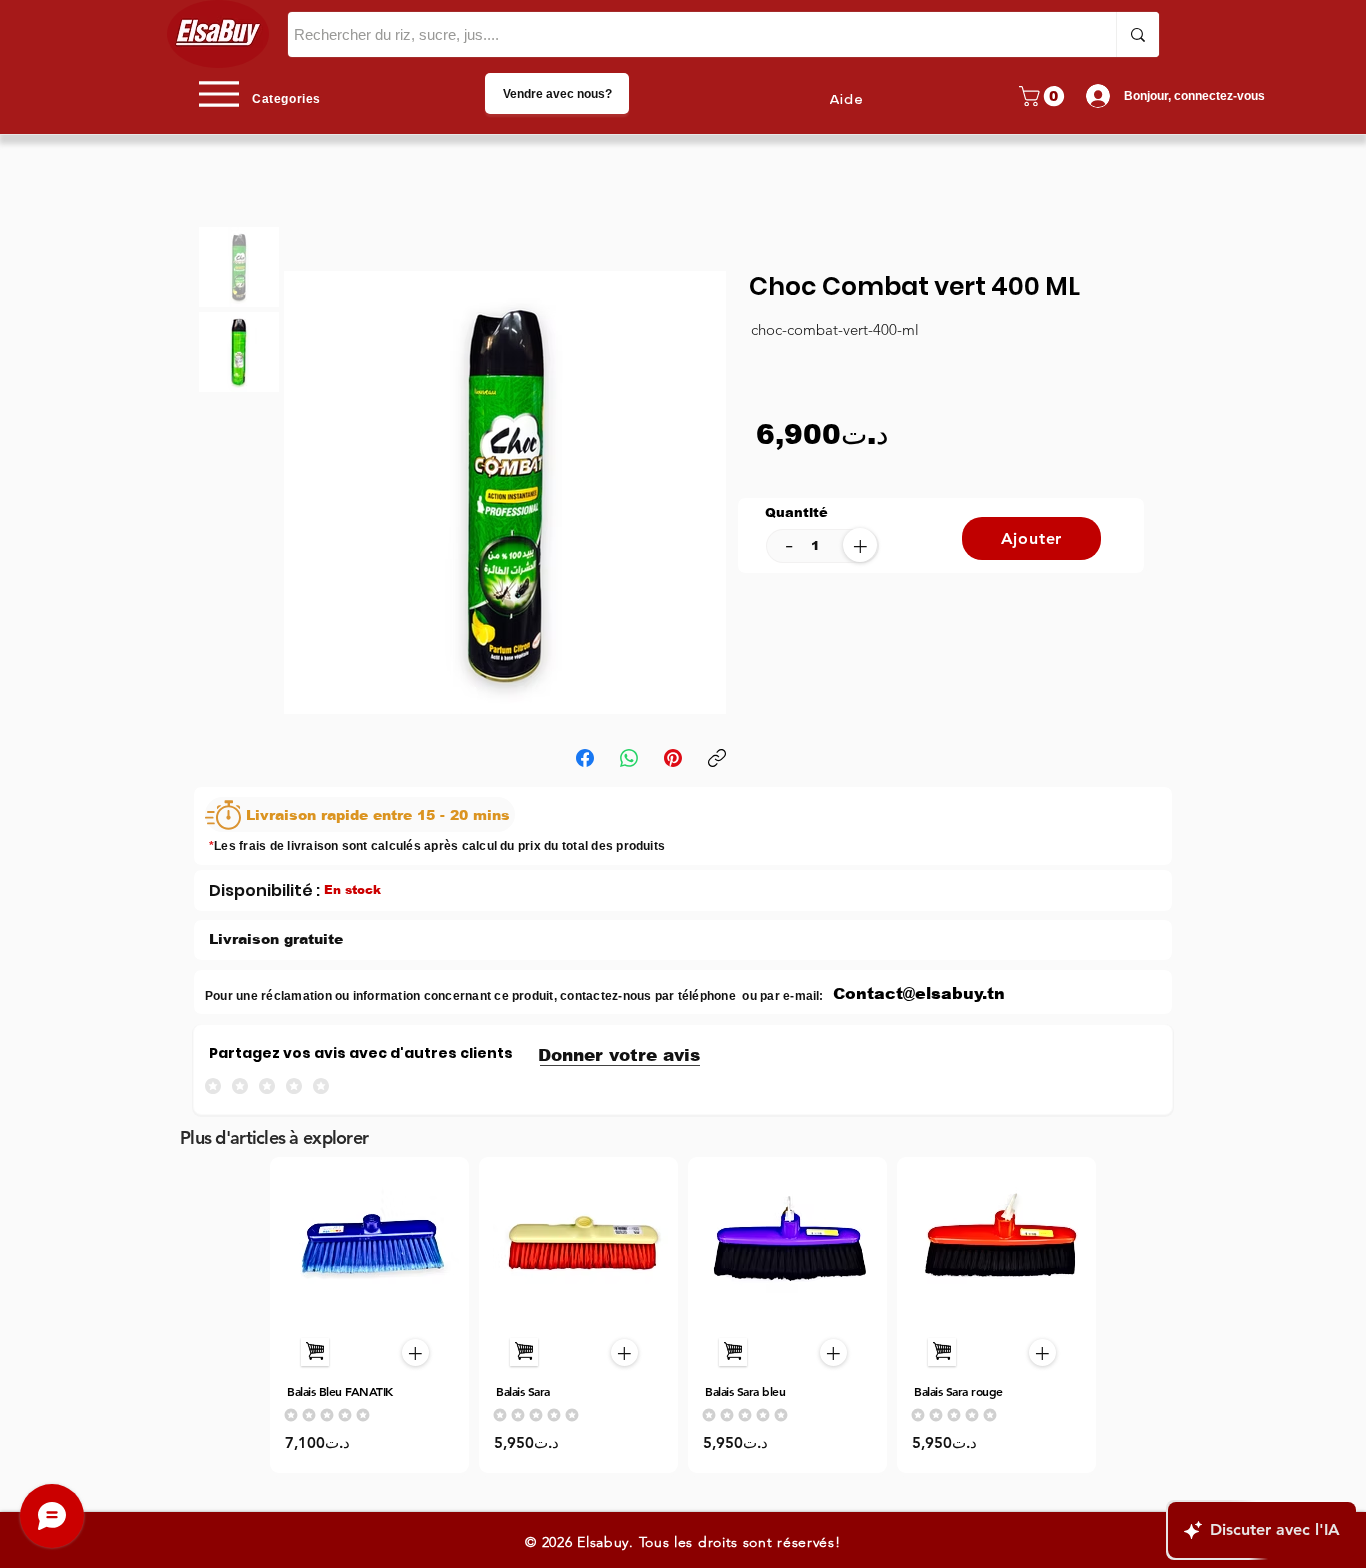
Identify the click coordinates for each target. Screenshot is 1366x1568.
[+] (315, 1352)
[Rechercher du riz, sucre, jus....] (1137, 34)
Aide (846, 100)
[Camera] (370, 1244)
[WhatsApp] (629, 758)
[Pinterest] (673, 758)
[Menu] (218, 93)
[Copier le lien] (717, 758)
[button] (1044, 96)
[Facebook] (585, 758)
